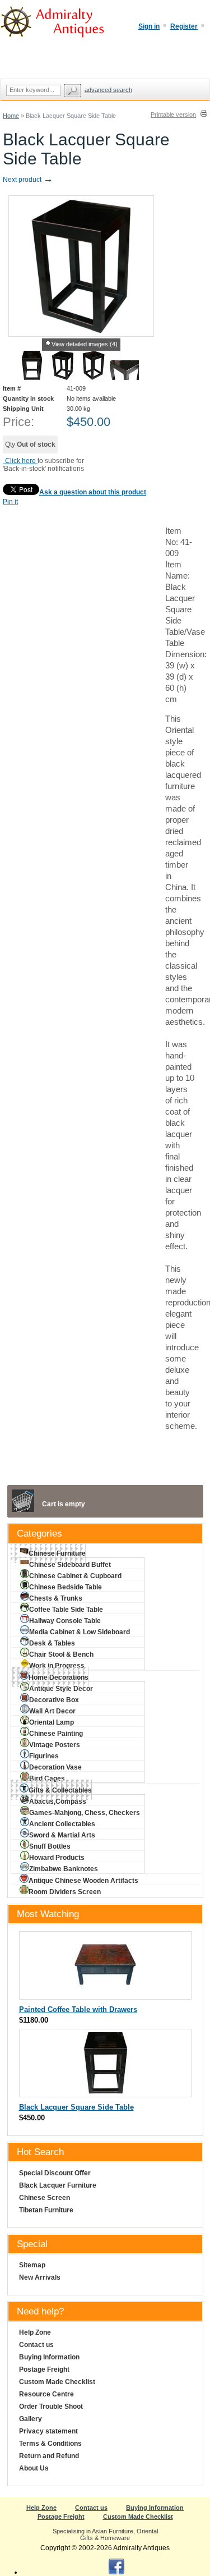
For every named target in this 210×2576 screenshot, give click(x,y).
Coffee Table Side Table (66, 1610)
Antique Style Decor (61, 1689)
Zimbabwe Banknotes (64, 1869)
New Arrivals (40, 2277)
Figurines (44, 1756)
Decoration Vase (55, 1767)
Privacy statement (48, 2431)
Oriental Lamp (52, 1722)
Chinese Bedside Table (66, 1587)
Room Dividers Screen (65, 1892)
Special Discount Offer (55, 2173)
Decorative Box (54, 1700)
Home (11, 116)
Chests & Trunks (56, 1598)
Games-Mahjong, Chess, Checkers (85, 1813)
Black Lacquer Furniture (58, 2185)
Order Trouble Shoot (51, 2407)
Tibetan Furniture (46, 2210)
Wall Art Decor (52, 1711)
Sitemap (32, 2265)
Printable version (173, 114)
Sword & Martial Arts (62, 1835)
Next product (28, 180)
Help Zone (35, 2332)
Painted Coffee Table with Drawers (78, 2009)
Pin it (10, 502)
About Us (34, 2468)
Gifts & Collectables (60, 1790)
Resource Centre (46, 2394)
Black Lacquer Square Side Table (76, 2107)
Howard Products (57, 1858)
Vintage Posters (55, 1745)
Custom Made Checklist (57, 2382)
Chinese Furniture (57, 1553)
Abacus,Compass (58, 1802)
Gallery (31, 2419)
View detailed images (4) (85, 344)
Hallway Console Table (65, 1621)
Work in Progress (57, 1666)
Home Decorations (59, 1677)
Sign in (149, 26)
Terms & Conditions (50, 2444)
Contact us (36, 2345)
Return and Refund (49, 2456)
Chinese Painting (56, 1734)
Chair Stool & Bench (61, 1654)
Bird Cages (47, 1779)
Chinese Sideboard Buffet (70, 1565)
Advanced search (108, 90)
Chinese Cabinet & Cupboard (75, 1576)
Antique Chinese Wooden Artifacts (83, 1881)
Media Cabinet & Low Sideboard (80, 1632)
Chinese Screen (45, 2198)
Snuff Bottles (50, 1846)
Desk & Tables (52, 1643)
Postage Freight (44, 2369)
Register (184, 26)
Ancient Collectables (62, 1824)
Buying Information (49, 2357)
